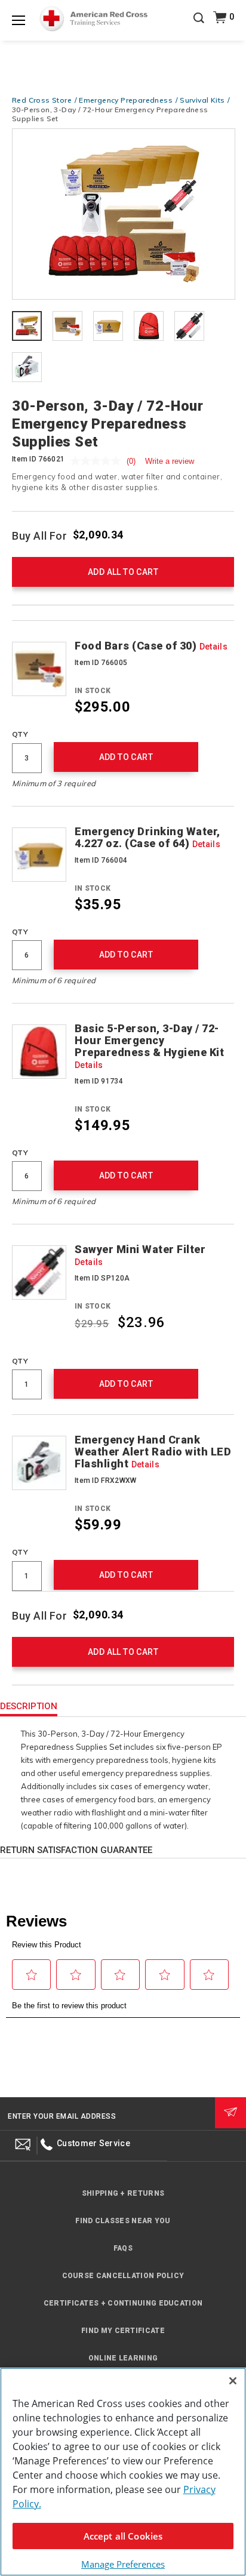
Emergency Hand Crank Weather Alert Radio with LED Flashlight (153, 1452)
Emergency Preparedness (126, 100)
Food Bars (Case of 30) (151, 646)
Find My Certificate (123, 2331)
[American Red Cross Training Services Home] (93, 19)
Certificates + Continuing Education (123, 2303)
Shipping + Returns (123, 2193)
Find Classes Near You (123, 2221)
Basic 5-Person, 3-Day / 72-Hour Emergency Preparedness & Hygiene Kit (149, 1046)
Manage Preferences (123, 2564)
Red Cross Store (42, 100)
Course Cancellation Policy (123, 2276)
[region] (123, 2472)
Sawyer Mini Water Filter (140, 1255)
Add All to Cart (123, 572)
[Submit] (230, 2113)
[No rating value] (99, 461)
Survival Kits (202, 100)
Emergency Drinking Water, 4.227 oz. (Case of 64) (147, 838)
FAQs (123, 2248)
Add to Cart (126, 757)
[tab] (27, 327)
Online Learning (123, 2358)
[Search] (199, 26)
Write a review (170, 461)
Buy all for (40, 535)
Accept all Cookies (123, 2536)
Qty (20, 734)
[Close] (233, 2381)
